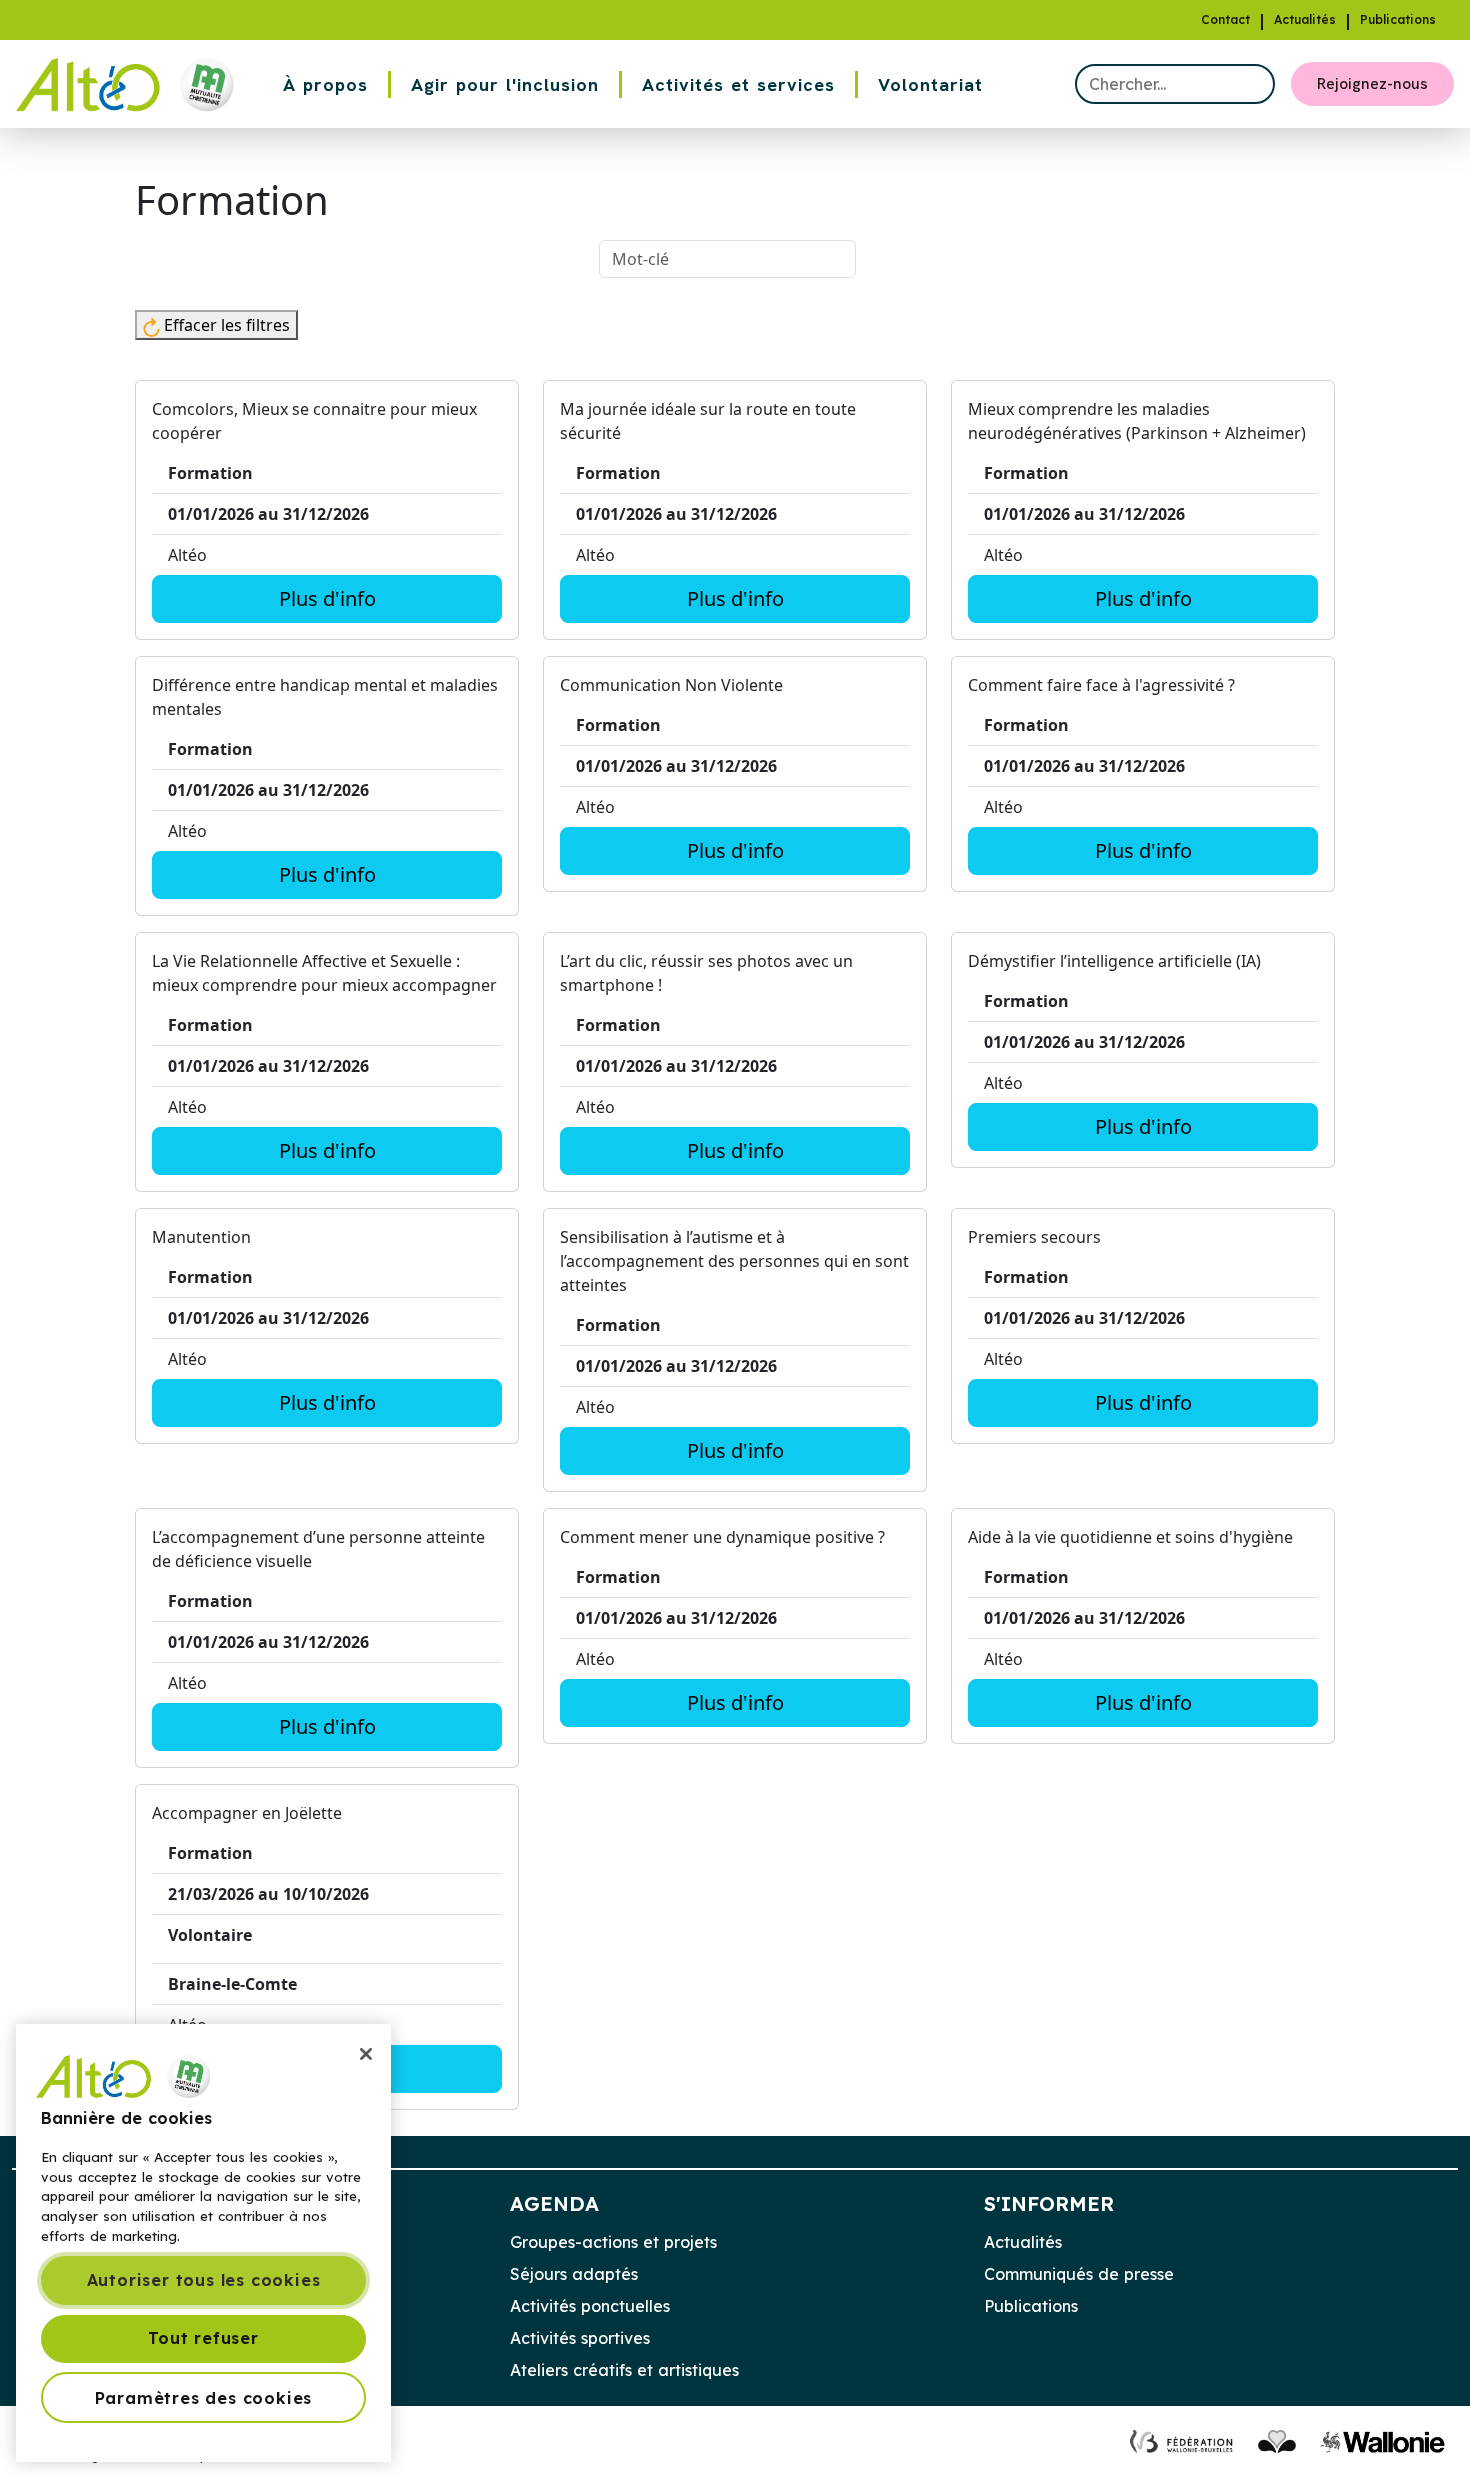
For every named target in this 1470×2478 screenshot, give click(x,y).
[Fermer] (366, 2054)
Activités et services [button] (738, 84)
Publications (1398, 20)
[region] (203, 2243)
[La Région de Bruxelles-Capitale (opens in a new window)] (1277, 2441)
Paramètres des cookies (204, 2397)
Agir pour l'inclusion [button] (505, 84)
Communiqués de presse (1079, 2274)
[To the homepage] (131, 84)
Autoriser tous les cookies (204, 2280)
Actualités (1305, 20)
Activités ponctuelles (590, 2306)
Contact (1225, 20)
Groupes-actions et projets (613, 2242)
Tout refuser (203, 2338)
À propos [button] (325, 84)
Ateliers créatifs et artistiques (624, 2370)
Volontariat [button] (930, 84)
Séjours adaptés (574, 2274)
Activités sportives (580, 2338)
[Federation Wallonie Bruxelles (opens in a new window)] (1182, 2441)
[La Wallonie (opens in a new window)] (1383, 2441)
